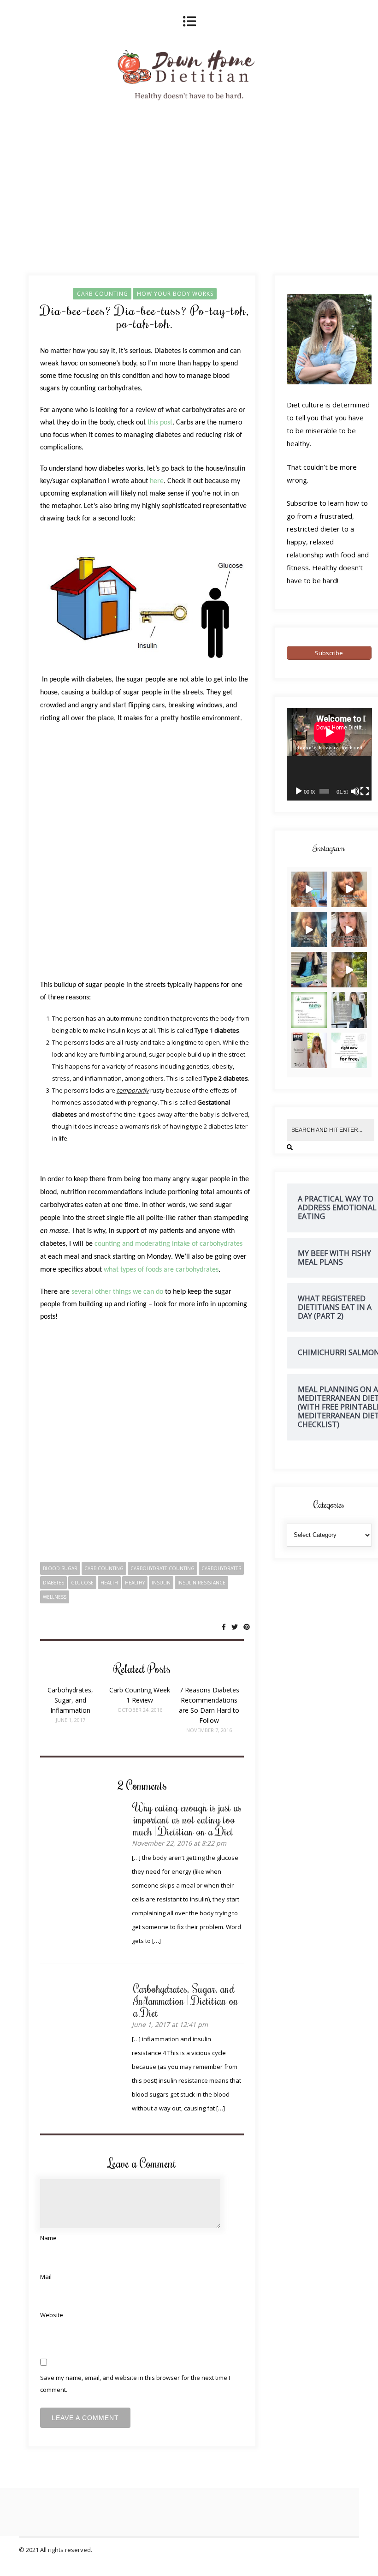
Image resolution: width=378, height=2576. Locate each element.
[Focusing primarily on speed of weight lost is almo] (349, 889)
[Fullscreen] (365, 791)
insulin (161, 1583)
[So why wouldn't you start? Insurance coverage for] (349, 1050)
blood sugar (60, 1568)
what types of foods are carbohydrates (160, 1270)
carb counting (104, 1568)
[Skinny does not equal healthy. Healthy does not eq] (349, 929)
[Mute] (355, 791)
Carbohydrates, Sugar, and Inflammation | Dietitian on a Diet (186, 2000)
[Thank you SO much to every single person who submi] (309, 970)
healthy (135, 1583)
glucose (82, 1583)
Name (48, 2238)
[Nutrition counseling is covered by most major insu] (349, 1010)
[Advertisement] (145, 852)
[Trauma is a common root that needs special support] (309, 889)
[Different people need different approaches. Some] (309, 929)
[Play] (299, 791)
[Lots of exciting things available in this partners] (309, 1010)
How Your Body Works (175, 294)
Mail (46, 2277)
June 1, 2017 (71, 1720)
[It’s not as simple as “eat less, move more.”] (349, 970)
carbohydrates (221, 1568)
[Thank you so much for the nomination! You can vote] (309, 1050)
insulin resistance (201, 1583)
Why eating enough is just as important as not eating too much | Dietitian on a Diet (187, 1819)
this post (160, 423)
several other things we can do (117, 1292)
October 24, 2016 (140, 1710)
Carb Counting (103, 294)
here (157, 481)
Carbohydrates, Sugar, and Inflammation (70, 1700)
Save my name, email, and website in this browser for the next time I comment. (135, 2384)
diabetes (53, 1583)
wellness (55, 1597)
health (109, 1583)
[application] (329, 754)
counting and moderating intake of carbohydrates (168, 1244)
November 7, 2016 (209, 1730)
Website (52, 2315)
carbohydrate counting (162, 1568)
